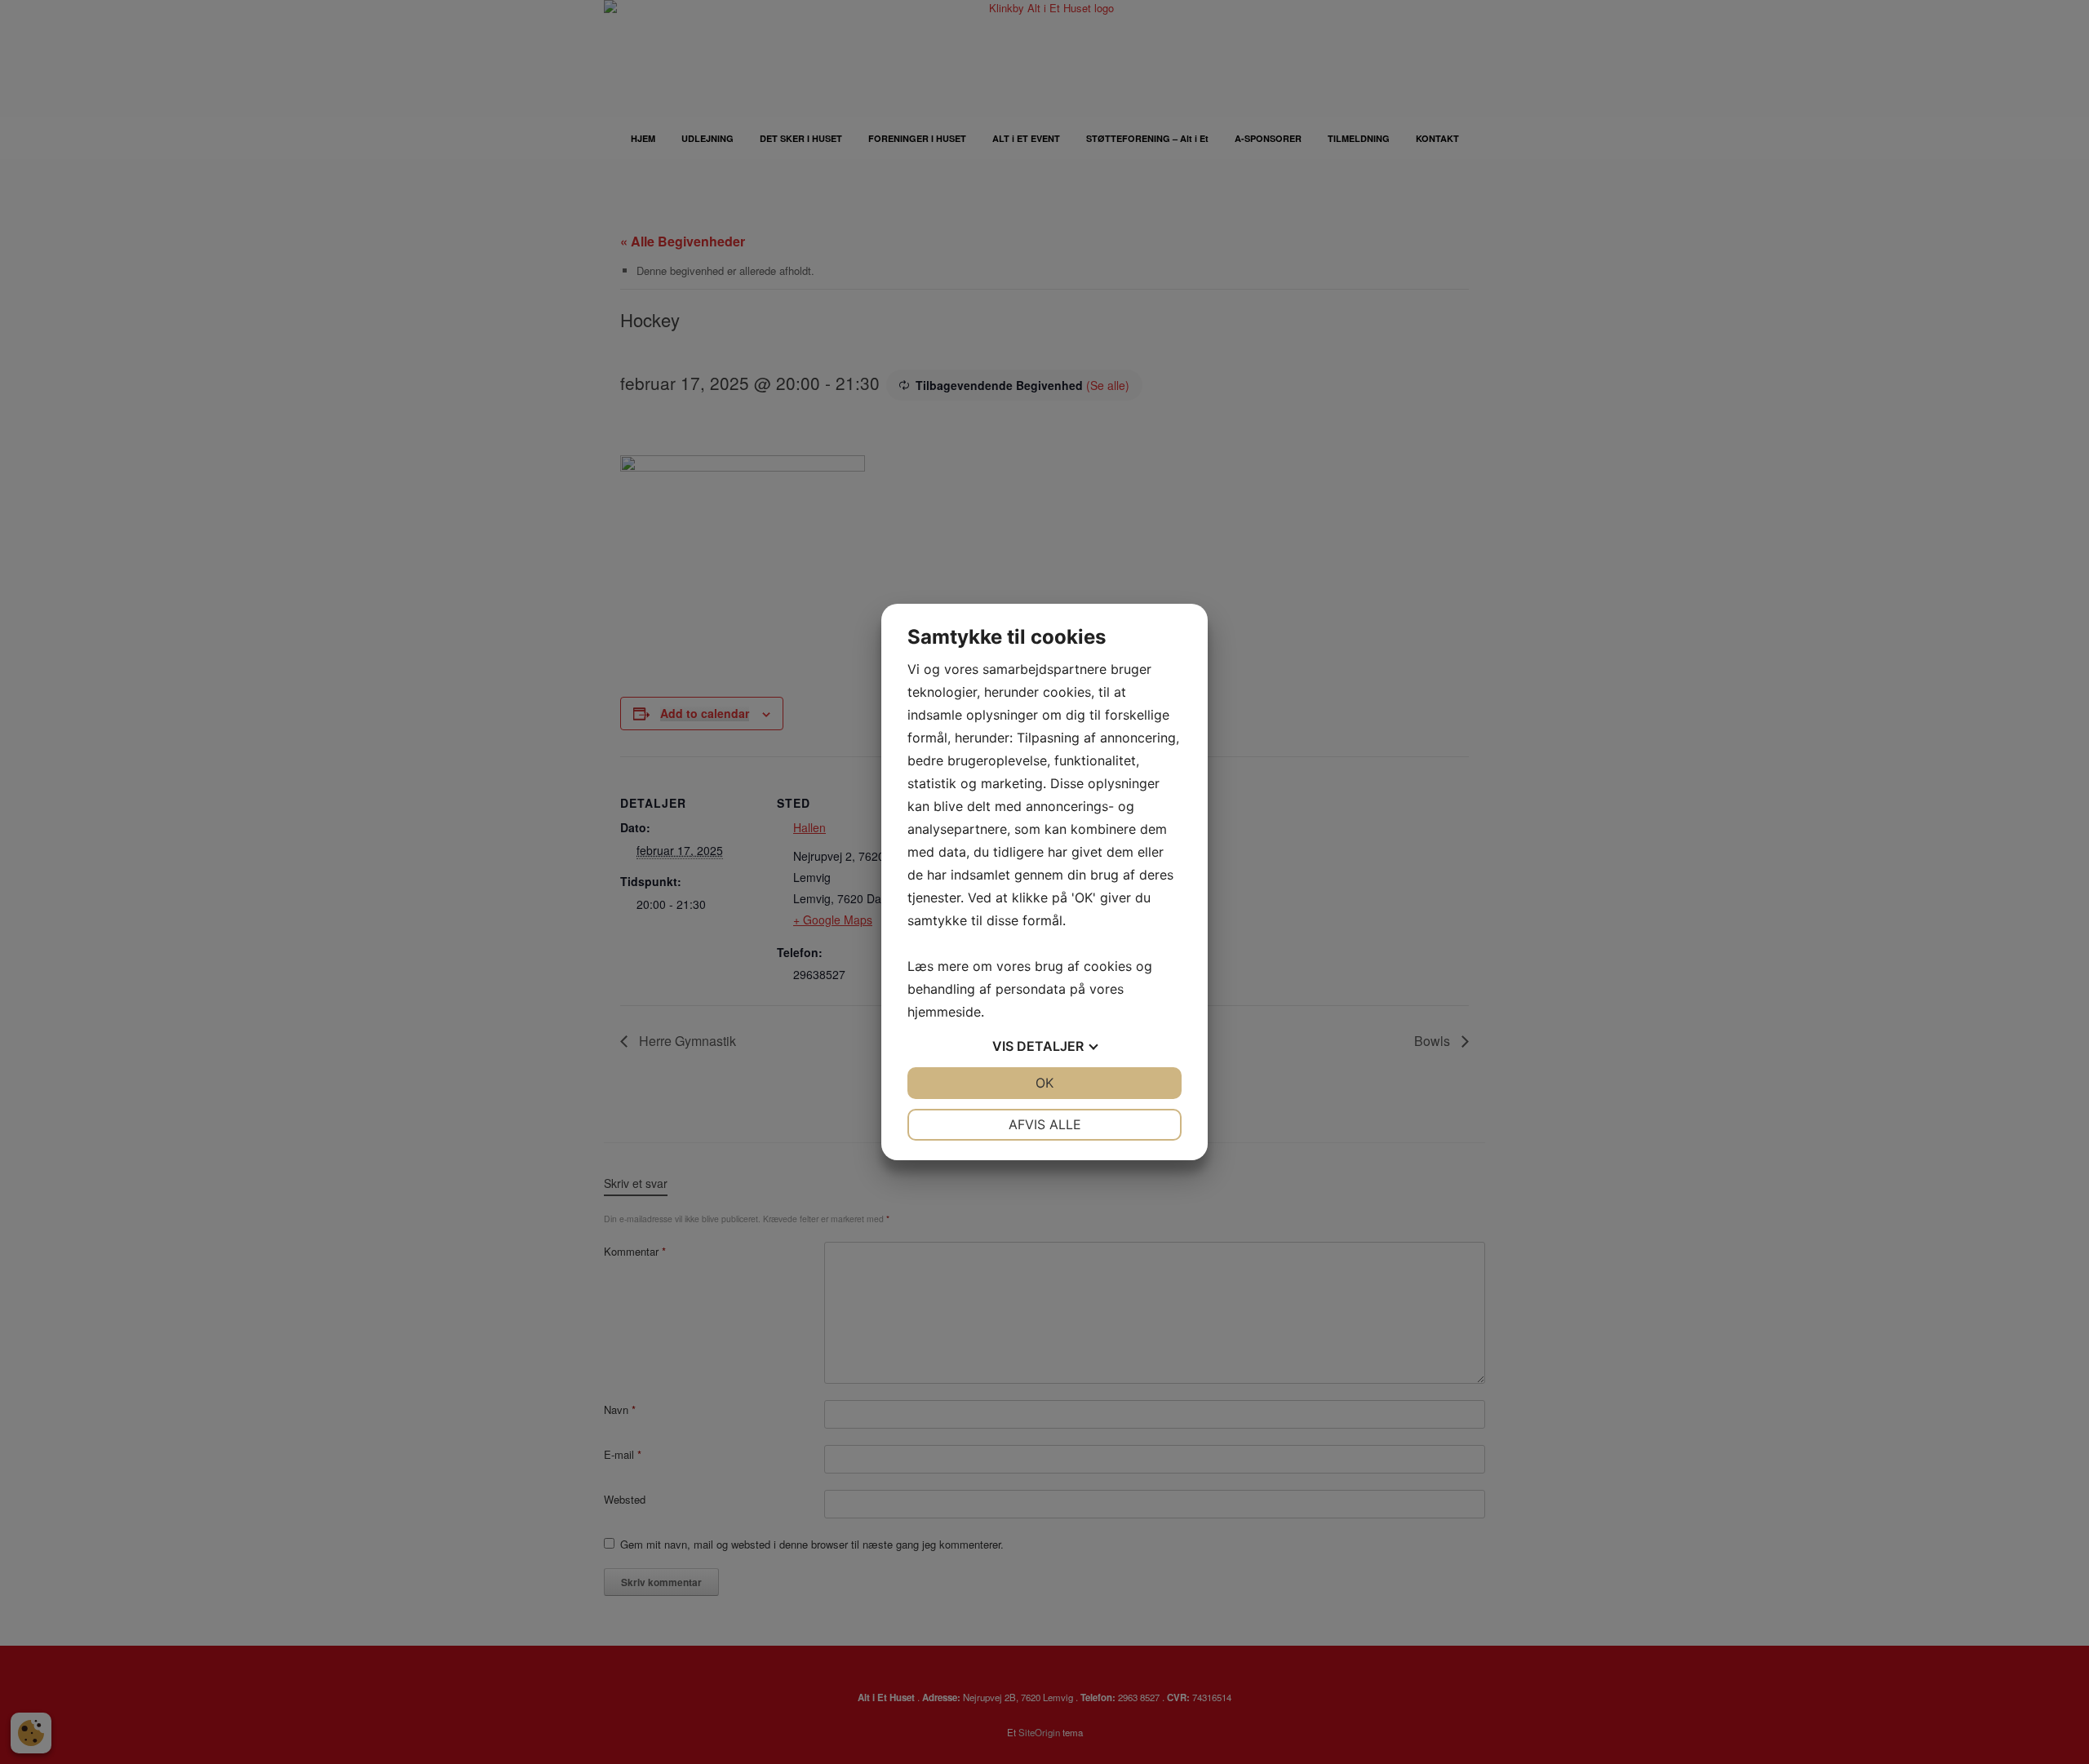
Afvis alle (1045, 1124)
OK (1044, 1083)
